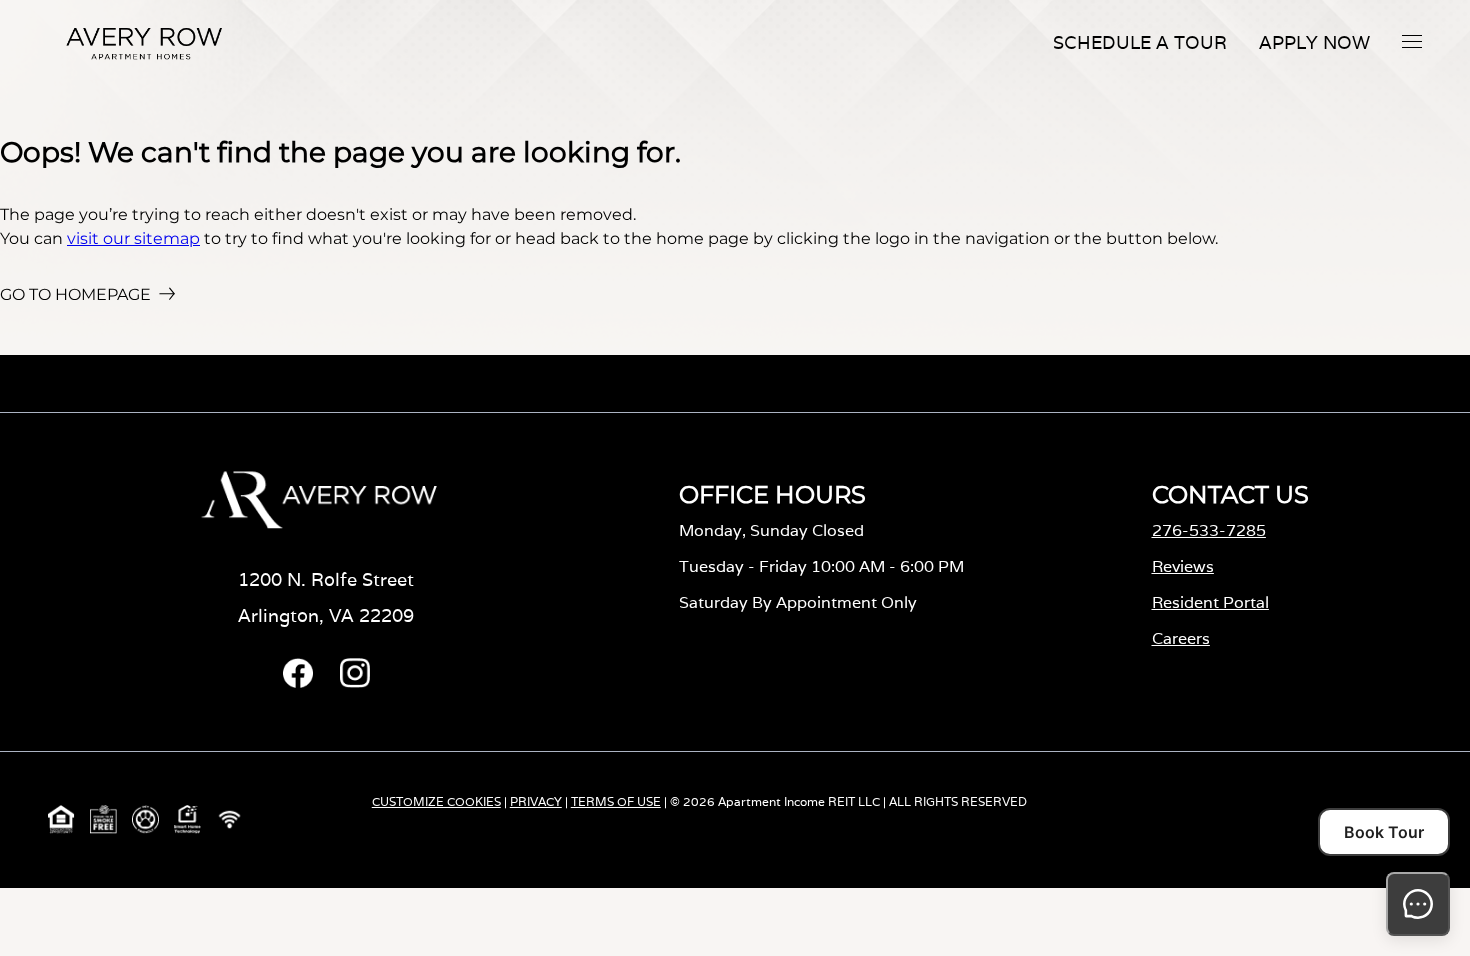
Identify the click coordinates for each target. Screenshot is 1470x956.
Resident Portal (1210, 602)
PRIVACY (536, 801)
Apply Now (1314, 42)
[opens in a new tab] (298, 682)
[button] (1412, 41)
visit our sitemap (133, 238)
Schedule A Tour (1140, 42)
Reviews (1183, 566)
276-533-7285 (1209, 530)
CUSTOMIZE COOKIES (436, 801)
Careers (1181, 638)
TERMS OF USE (616, 801)
